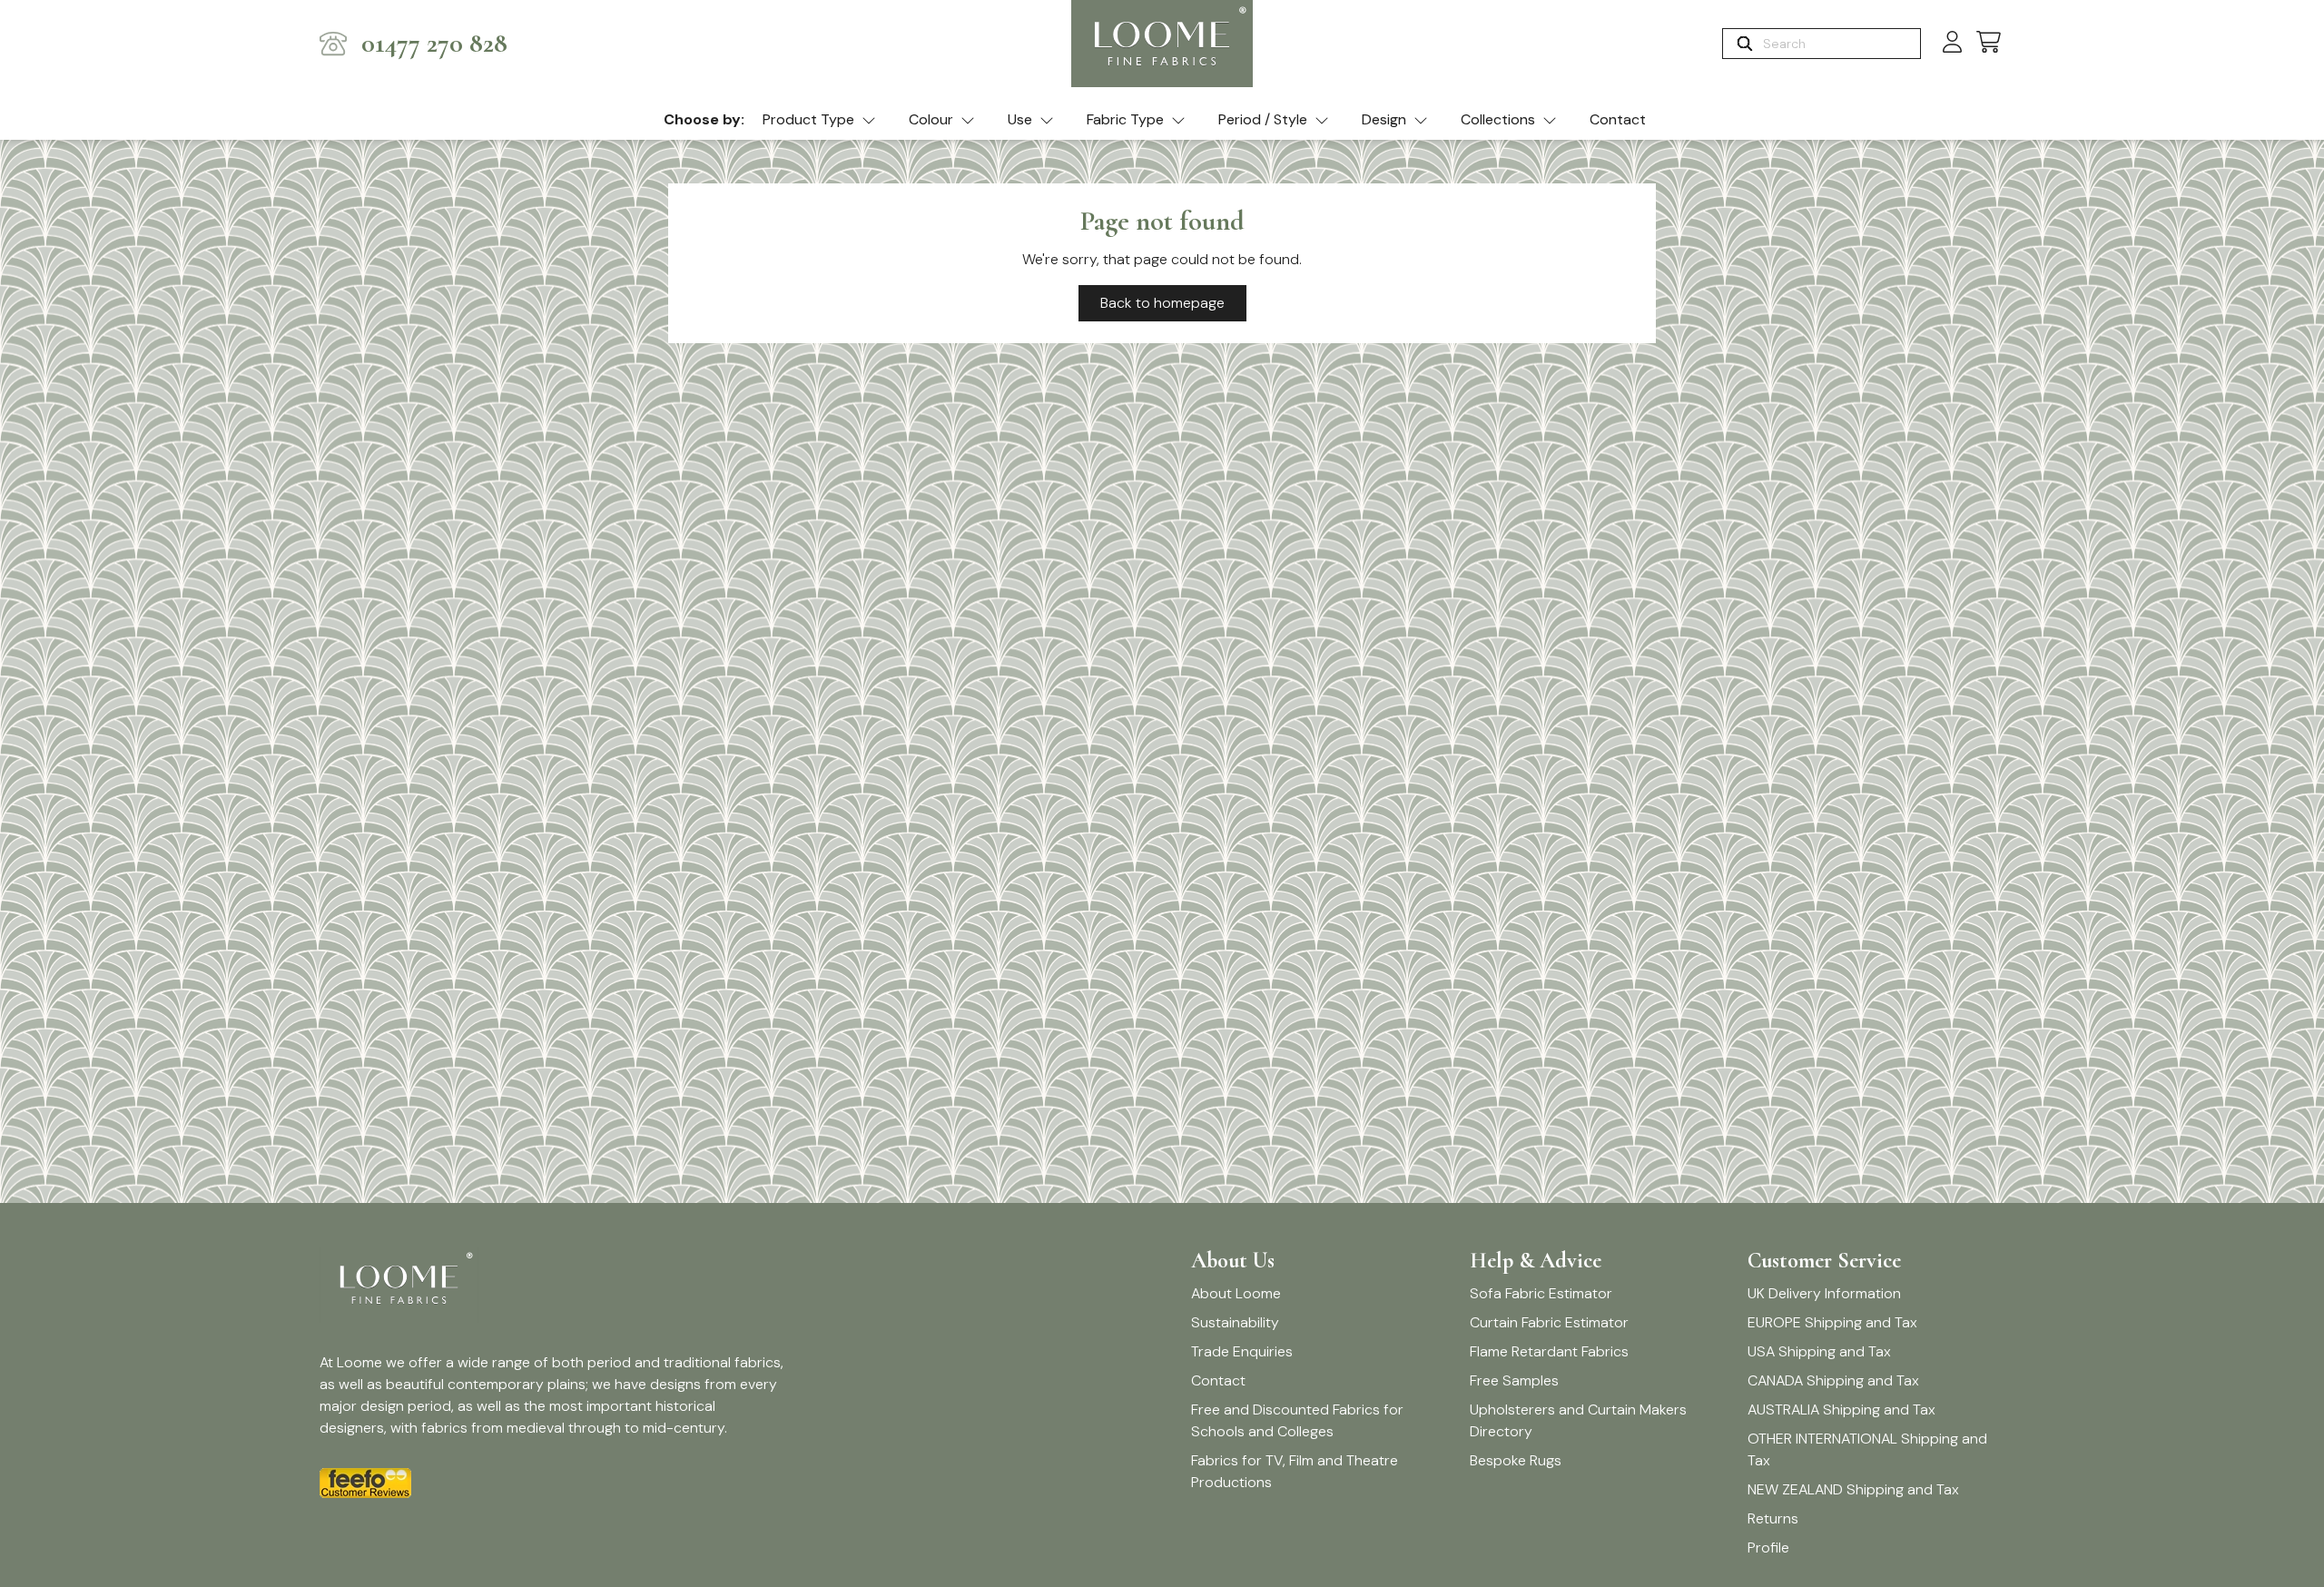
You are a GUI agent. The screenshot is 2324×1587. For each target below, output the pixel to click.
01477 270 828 (434, 44)
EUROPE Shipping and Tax (1832, 1322)
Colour (931, 119)
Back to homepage (1162, 303)
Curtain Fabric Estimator (1549, 1322)
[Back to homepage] (1162, 44)
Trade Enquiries (1242, 1351)
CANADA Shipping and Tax (1833, 1380)
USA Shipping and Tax (1819, 1351)
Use (1020, 119)
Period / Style (1263, 119)
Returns (1773, 1518)
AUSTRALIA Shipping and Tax (1841, 1410)
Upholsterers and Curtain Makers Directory (1578, 1420)
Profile (1768, 1548)
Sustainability (1235, 1322)
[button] (1989, 43)
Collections (1498, 119)
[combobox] (1840, 44)
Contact (1618, 119)
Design (1384, 119)
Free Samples (1514, 1380)
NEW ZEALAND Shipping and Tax (1853, 1489)
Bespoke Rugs (1516, 1460)
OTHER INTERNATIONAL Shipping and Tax (1867, 1449)
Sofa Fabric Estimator (1541, 1293)
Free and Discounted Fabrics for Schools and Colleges (1297, 1420)
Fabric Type (1125, 119)
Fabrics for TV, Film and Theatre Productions (1295, 1471)
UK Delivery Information (1824, 1293)
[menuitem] (819, 121)
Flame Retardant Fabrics (1549, 1351)
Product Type (808, 119)
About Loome (1236, 1293)
